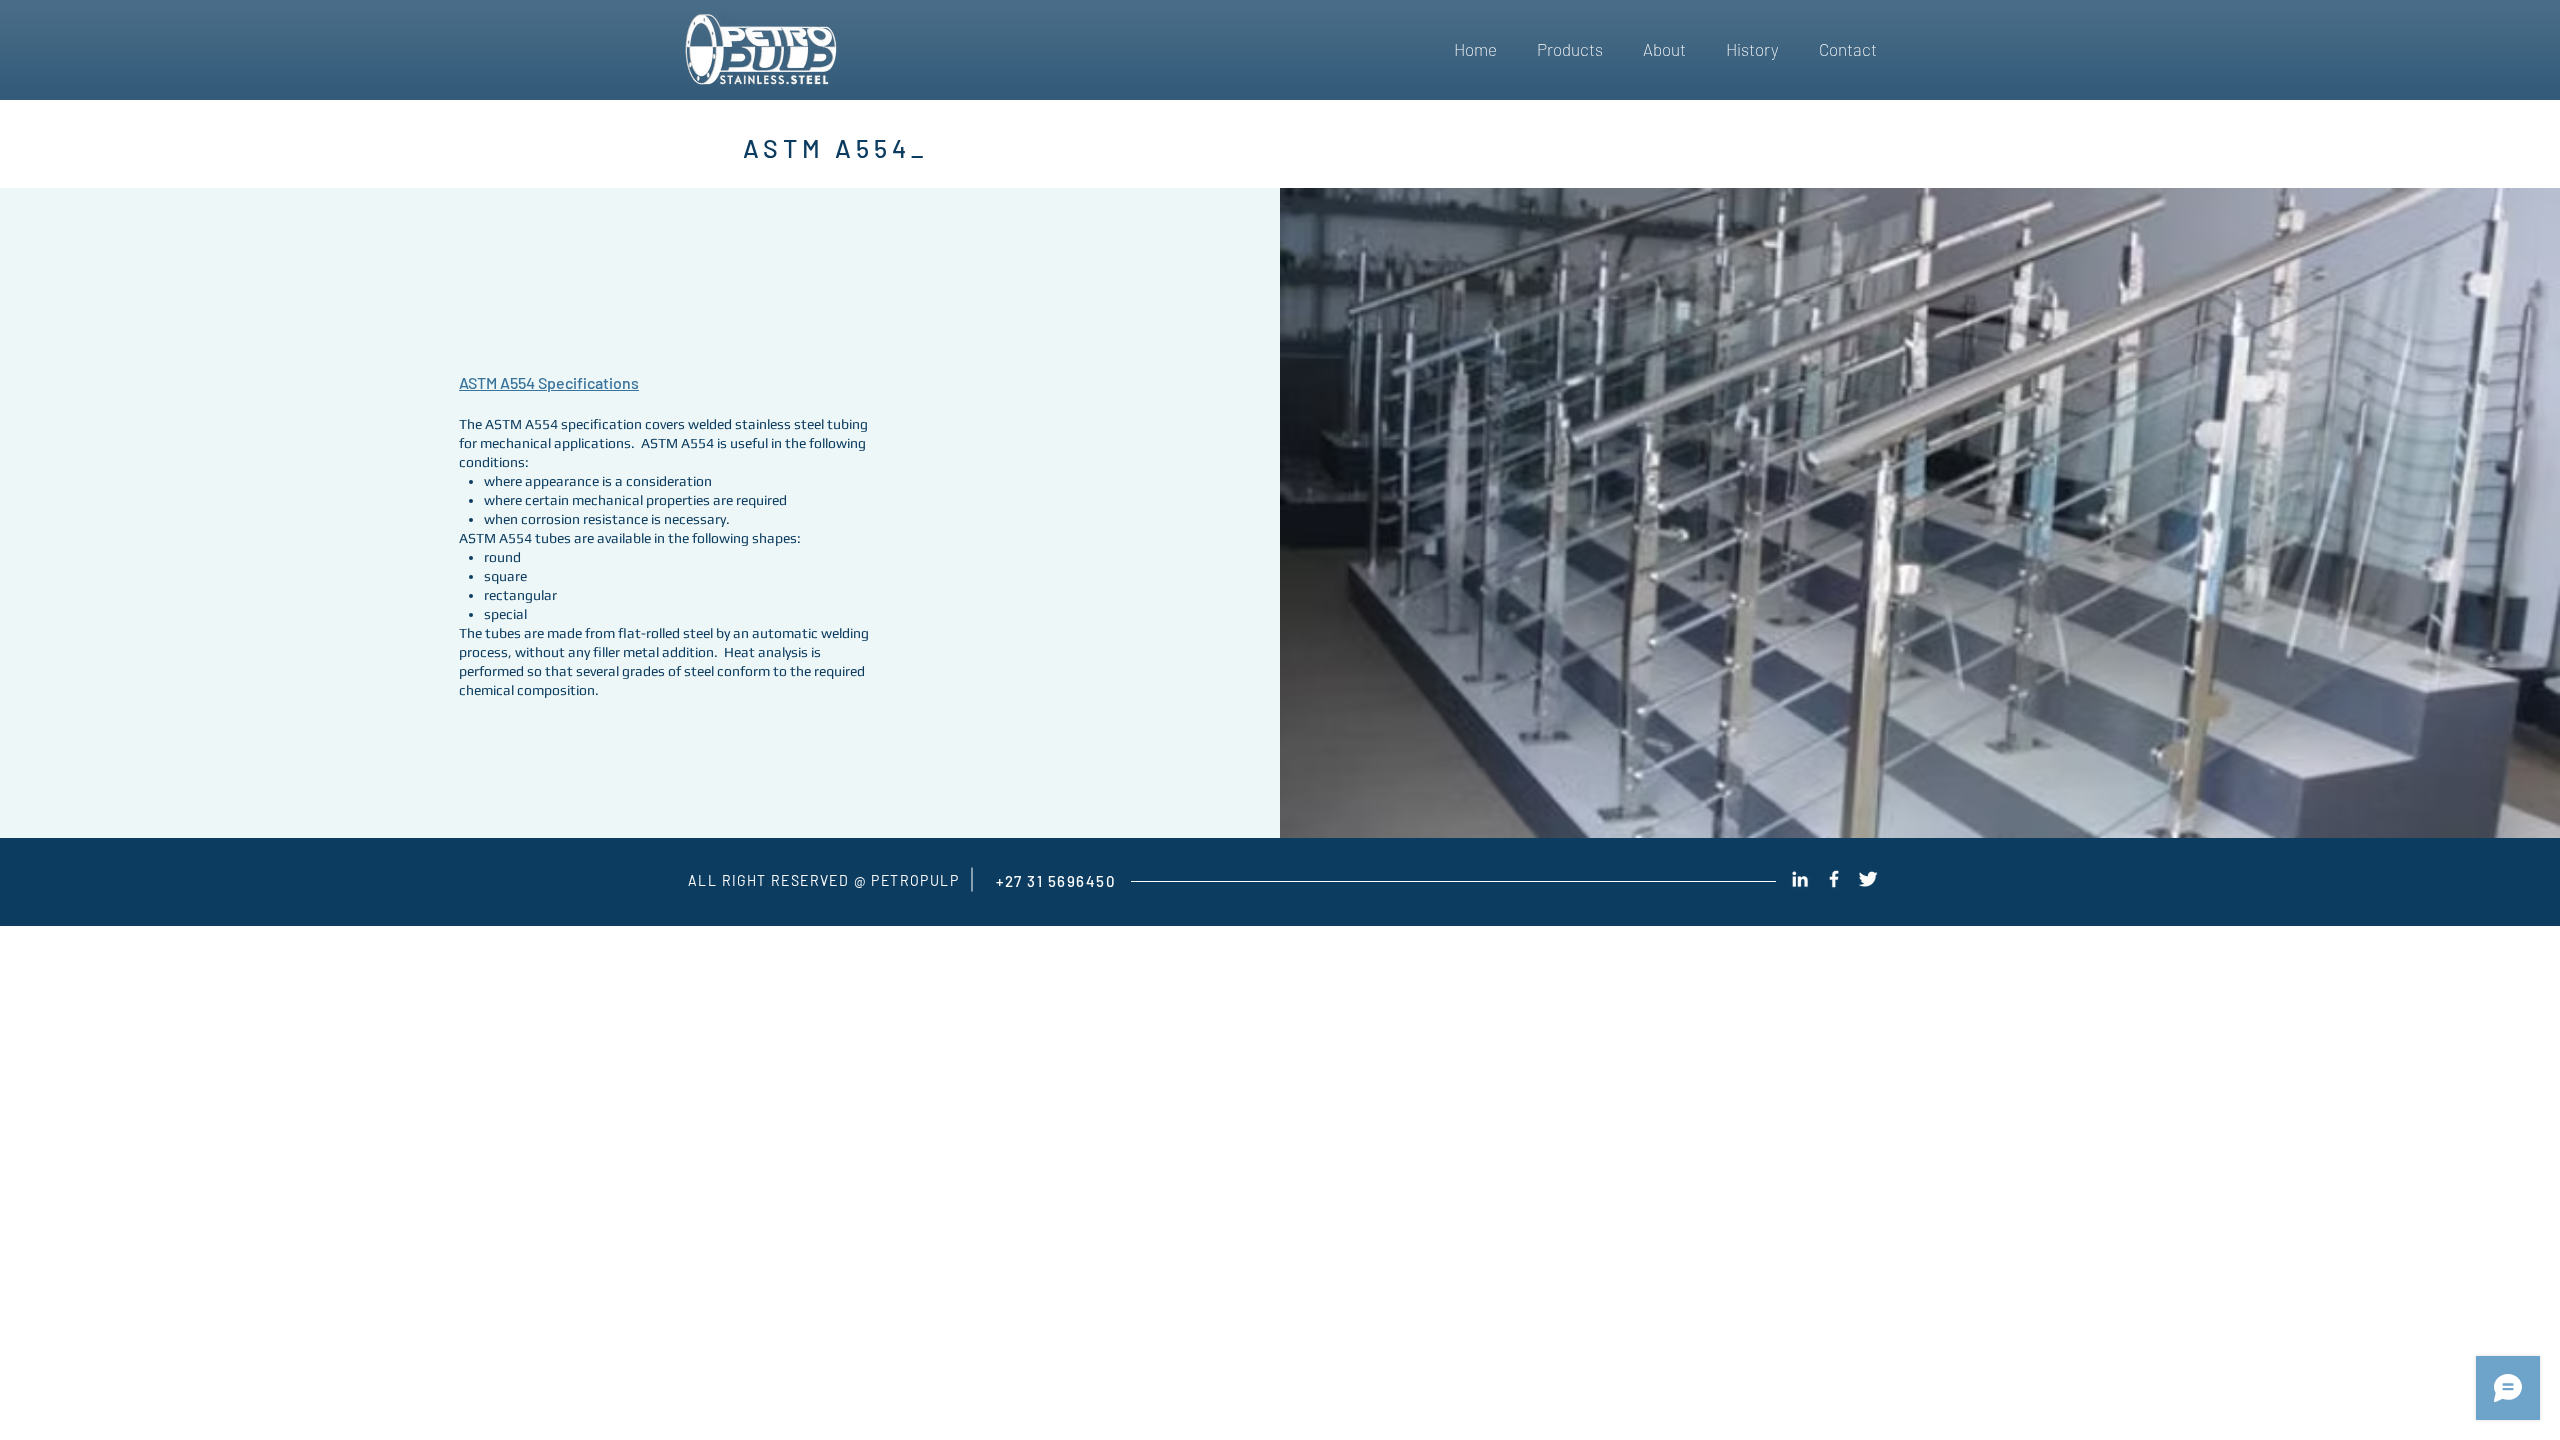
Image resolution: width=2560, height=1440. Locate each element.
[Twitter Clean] (1868, 879)
